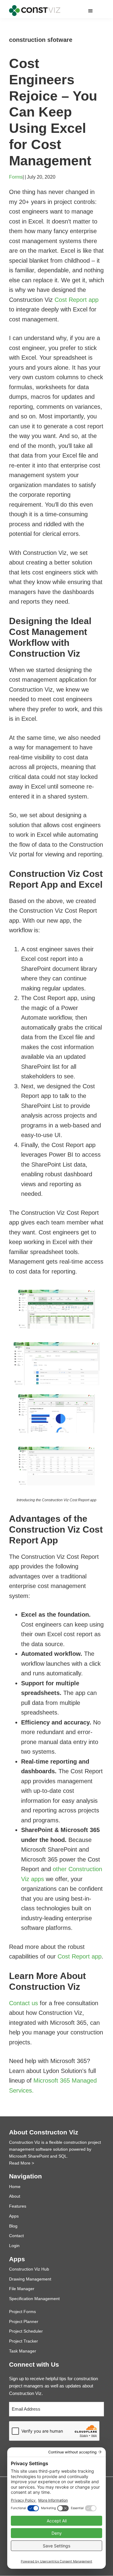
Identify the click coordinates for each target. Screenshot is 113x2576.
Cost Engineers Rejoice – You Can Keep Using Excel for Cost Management (53, 112)
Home (15, 2187)
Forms (16, 177)
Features (18, 2206)
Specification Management (34, 2299)
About (15, 2196)
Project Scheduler (26, 2331)
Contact (16, 2236)
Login (14, 2246)
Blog (13, 2226)
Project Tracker (24, 2341)
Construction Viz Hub (29, 2269)
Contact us (24, 2003)
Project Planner (24, 2321)
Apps (14, 2216)
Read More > (22, 2163)
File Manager (22, 2289)
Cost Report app (77, 300)
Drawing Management (30, 2279)
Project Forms (22, 2312)
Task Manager (23, 2351)
